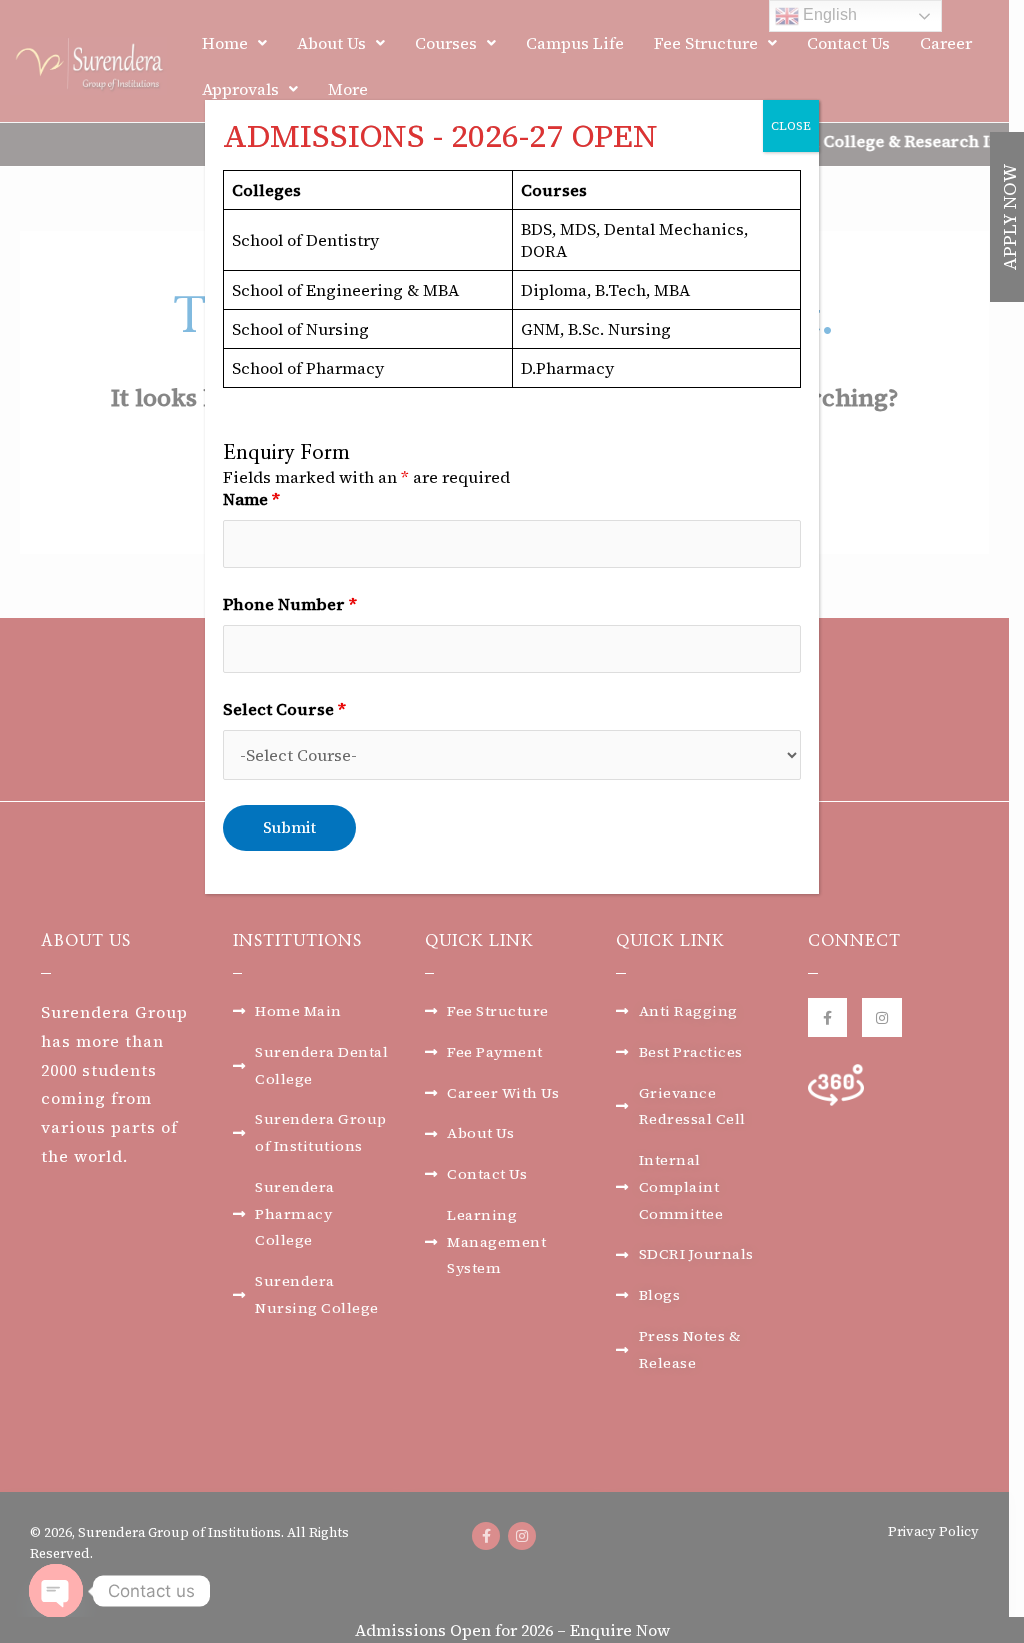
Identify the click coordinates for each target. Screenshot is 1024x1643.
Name (251, 499)
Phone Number (290, 604)
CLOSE (791, 126)
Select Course (284, 709)
